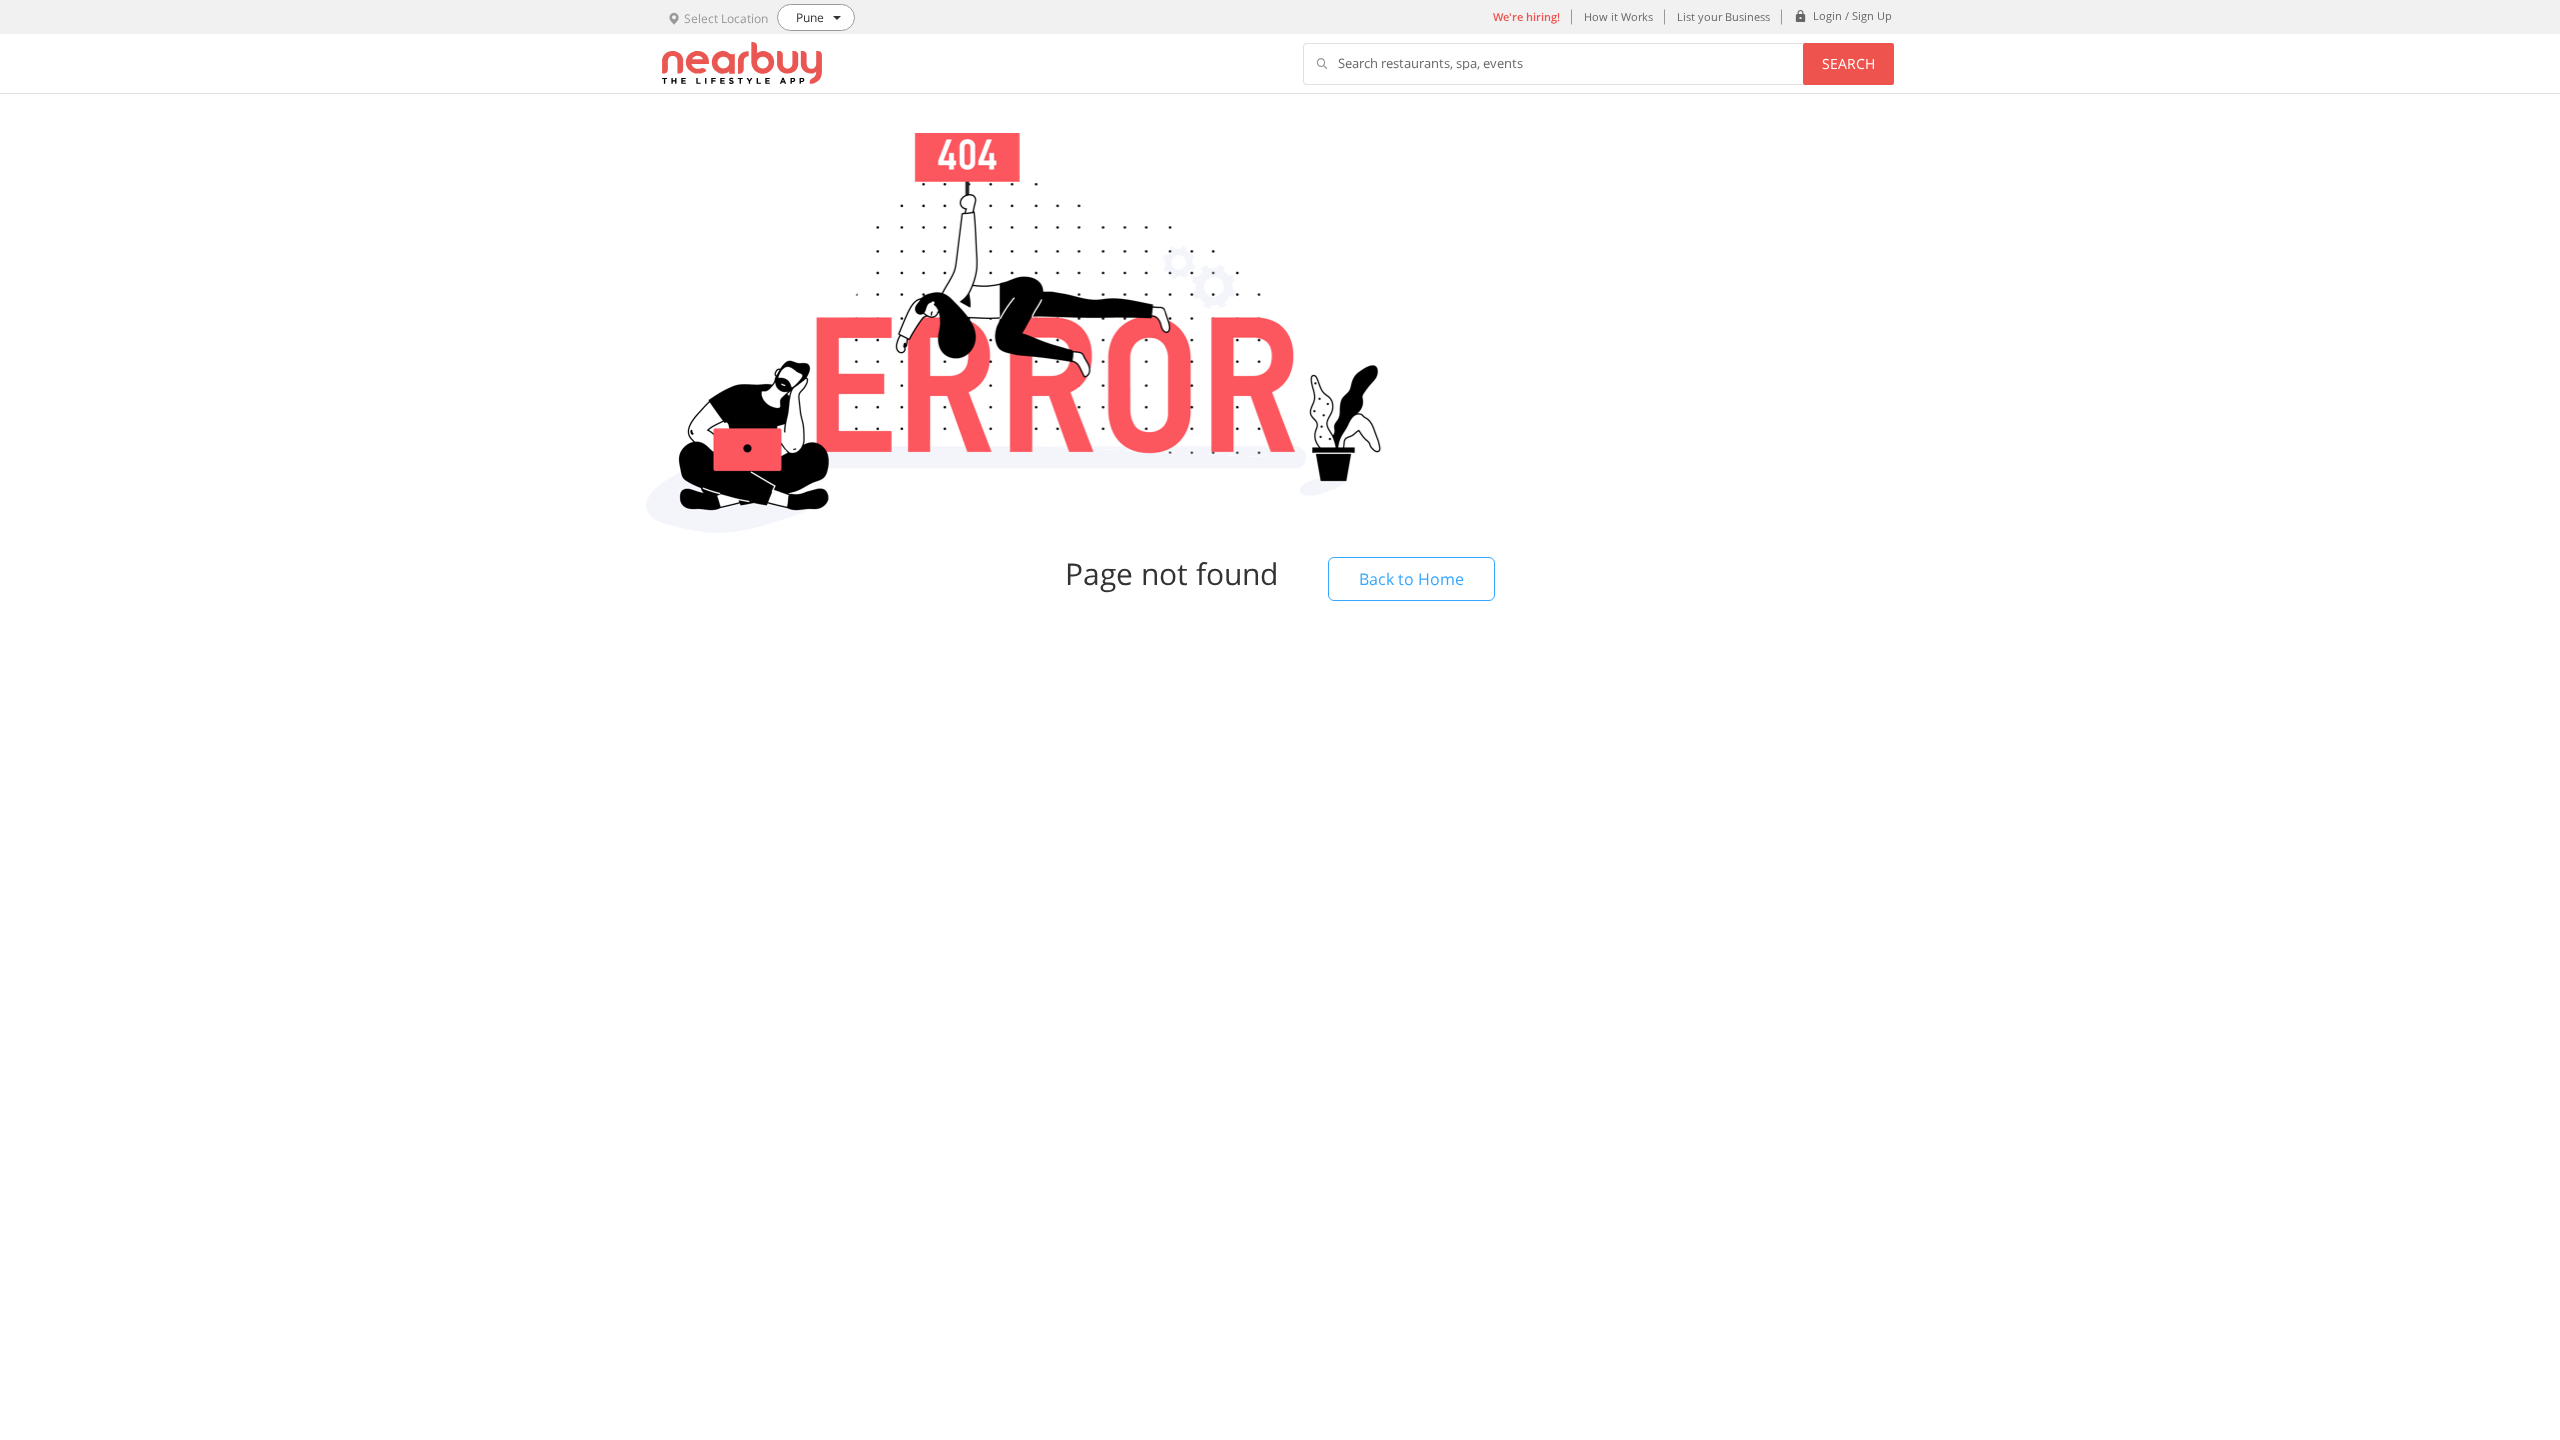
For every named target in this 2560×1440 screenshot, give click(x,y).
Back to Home (1411, 579)
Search (1848, 63)
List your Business (1723, 16)
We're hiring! (1526, 16)
